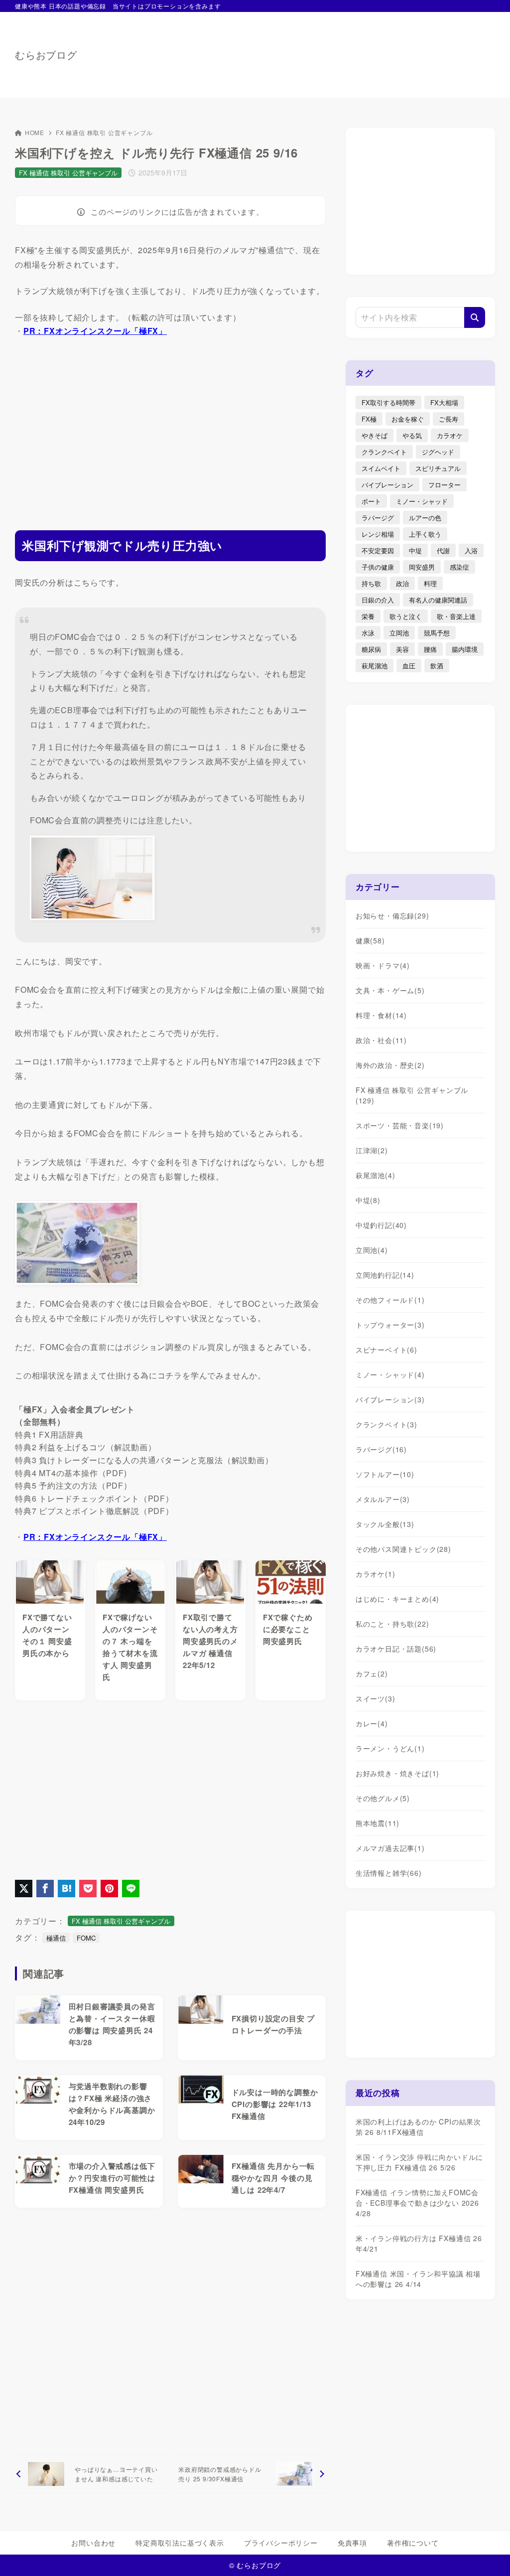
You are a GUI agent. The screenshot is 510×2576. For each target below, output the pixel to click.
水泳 (368, 633)
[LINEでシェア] (131, 1889)
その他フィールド (390, 1300)
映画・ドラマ (383, 965)
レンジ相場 (378, 534)
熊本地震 (378, 1823)
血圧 (409, 666)
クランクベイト (384, 452)
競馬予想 (437, 633)
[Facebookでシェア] (45, 1889)
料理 (430, 583)
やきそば (375, 435)
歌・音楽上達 (456, 616)
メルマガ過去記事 (390, 1848)
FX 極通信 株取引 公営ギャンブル (104, 132)
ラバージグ (378, 518)
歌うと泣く (406, 616)
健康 (370, 940)
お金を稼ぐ (408, 419)
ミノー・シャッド (422, 501)
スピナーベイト (386, 1350)
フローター (445, 485)
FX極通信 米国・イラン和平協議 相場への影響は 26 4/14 (418, 2279)
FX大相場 (444, 402)
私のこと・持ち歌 (392, 1624)
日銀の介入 (378, 600)
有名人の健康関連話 (438, 600)
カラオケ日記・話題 (396, 1649)
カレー (372, 1723)
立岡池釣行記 (385, 1275)
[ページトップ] (488, 2554)
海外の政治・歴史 (390, 1065)
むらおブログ (46, 55)
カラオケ (450, 435)
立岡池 (399, 633)
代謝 (443, 550)
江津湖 (372, 1150)
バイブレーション (387, 485)
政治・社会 (381, 1040)
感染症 (459, 567)
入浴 (471, 550)
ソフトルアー (385, 1474)
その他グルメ (383, 1798)
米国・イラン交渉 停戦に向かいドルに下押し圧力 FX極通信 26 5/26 (419, 2162)
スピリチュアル (438, 468)
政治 (402, 583)
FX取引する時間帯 (388, 402)
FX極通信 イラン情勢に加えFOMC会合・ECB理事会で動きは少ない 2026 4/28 (417, 2203)
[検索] (475, 317)
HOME (35, 132)
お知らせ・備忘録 (392, 915)
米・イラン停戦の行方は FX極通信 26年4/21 (419, 2243)
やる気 (412, 435)
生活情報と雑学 (389, 1873)
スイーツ (376, 1698)
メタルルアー (383, 1499)
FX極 (369, 419)
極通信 (56, 1938)
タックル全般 (385, 1524)
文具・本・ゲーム (390, 990)
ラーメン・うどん (390, 1748)
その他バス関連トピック (403, 1549)
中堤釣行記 (381, 1225)
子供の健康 (378, 567)
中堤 (415, 550)
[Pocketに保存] (88, 1889)
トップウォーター (390, 1325)
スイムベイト (381, 468)
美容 (402, 649)
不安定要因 (378, 550)
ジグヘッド (438, 452)
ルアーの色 (425, 518)
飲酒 (437, 666)
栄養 (368, 616)
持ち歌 (371, 583)
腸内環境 (465, 649)
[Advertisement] (314, 50)
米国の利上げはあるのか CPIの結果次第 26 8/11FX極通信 (418, 2127)
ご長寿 (448, 419)
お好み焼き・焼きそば (397, 1773)
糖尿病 (371, 649)
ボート (371, 501)
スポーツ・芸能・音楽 (400, 1125)
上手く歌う (425, 534)
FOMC (86, 1938)
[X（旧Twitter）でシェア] (24, 1889)
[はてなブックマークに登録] (66, 1889)
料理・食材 (381, 1015)
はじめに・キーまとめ (397, 1599)
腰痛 (430, 649)
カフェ (372, 1673)
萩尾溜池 (375, 666)
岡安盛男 (422, 567)
